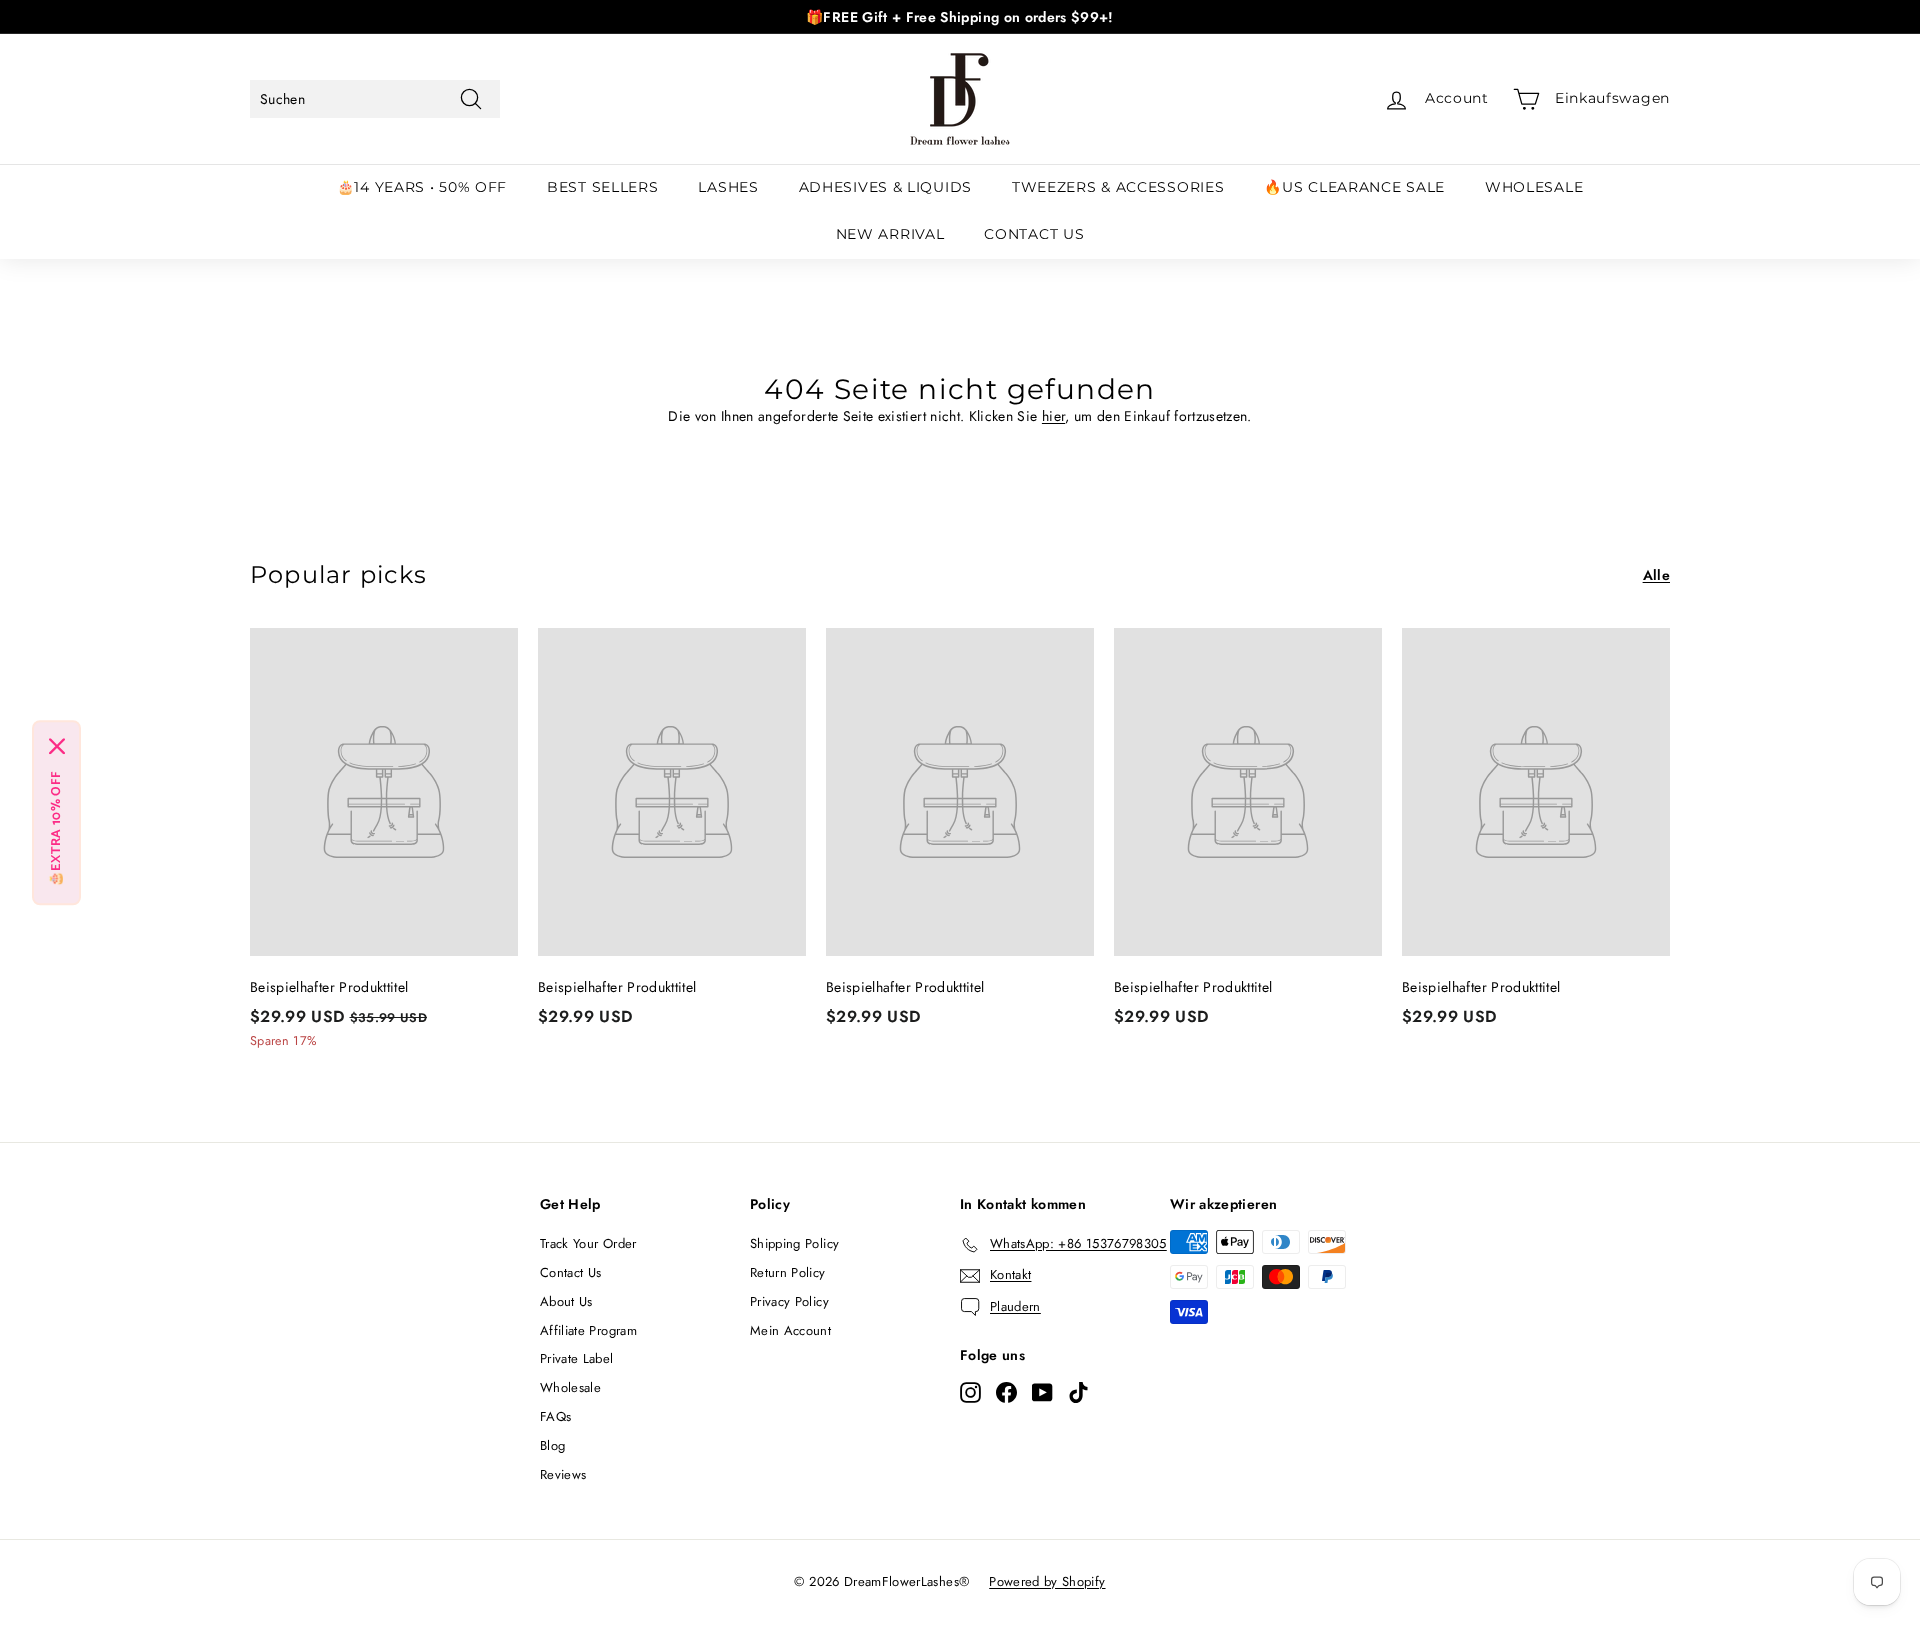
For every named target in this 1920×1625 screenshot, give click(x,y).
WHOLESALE (1534, 187)
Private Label (577, 1358)
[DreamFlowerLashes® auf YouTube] (1042, 1392)
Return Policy (788, 1272)
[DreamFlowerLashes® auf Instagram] (970, 1392)
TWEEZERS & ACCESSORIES (1118, 187)
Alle (1656, 575)
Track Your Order (588, 1243)
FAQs (555, 1416)
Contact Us (571, 1272)
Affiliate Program (588, 1330)
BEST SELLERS (602, 187)
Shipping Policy (794, 1243)
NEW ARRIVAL (890, 234)
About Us (566, 1301)
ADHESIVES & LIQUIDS (885, 187)
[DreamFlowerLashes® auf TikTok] (1078, 1392)
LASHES (728, 187)
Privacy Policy (789, 1301)
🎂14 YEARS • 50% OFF (422, 187)
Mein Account (790, 1330)
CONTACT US (1034, 234)
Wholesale (570, 1387)
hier (1053, 416)
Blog (552, 1445)
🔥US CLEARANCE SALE (1354, 187)
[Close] (57, 746)
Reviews (563, 1474)
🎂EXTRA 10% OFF (56, 828)
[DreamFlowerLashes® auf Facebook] (1006, 1392)
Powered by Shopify (1047, 1581)
